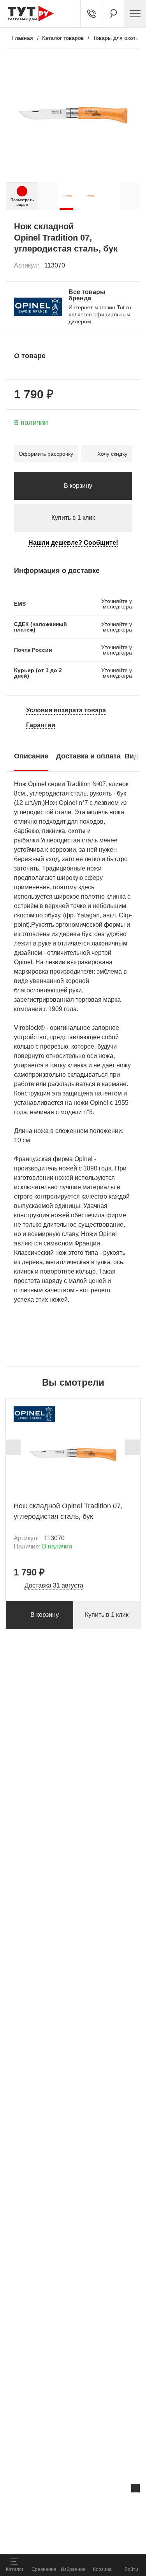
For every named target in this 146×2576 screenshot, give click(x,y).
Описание (31, 756)
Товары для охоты (116, 38)
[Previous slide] (13, 1447)
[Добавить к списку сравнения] (109, 265)
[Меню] (135, 14)
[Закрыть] (135, 2488)
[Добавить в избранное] (127, 266)
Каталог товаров (63, 38)
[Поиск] (113, 14)
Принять (97, 2539)
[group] (67, 196)
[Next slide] (132, 1447)
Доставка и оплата (88, 756)
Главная (23, 38)
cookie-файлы (99, 2505)
